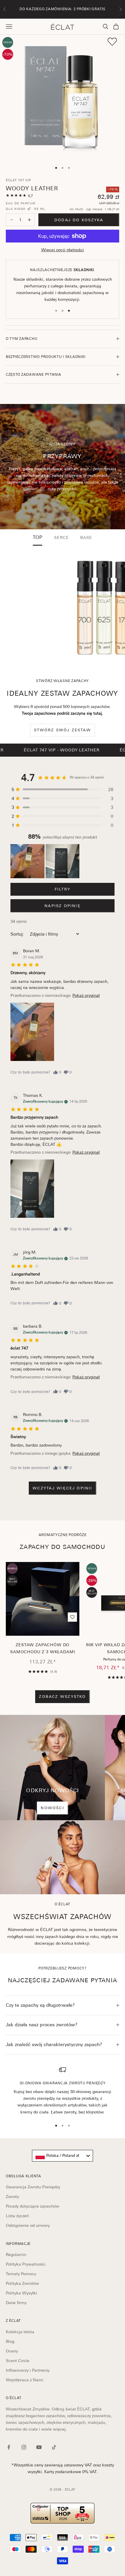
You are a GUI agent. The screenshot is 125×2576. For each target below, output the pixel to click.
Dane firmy (16, 2303)
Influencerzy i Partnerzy (28, 2370)
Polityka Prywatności (26, 2264)
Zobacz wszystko (62, 1696)
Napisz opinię (63, 906)
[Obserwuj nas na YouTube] (39, 2447)
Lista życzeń (17, 2216)
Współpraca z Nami (25, 2380)
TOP (38, 537)
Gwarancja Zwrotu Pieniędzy (33, 2187)
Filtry (63, 889)
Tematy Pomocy (21, 2274)
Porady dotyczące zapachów (33, 2206)
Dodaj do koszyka (79, 220)
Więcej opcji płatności (63, 250)
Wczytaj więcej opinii (62, 1488)
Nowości (52, 1808)
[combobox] (63, 2156)
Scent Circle (18, 2361)
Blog (10, 2341)
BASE (86, 537)
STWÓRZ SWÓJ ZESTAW (63, 730)
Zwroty (12, 2197)
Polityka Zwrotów (22, 2283)
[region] (63, 2091)
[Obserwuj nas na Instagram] (24, 2447)
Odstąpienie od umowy (28, 2225)
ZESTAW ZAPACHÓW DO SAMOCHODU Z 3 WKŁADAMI (43, 1648)
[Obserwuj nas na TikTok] (54, 2447)
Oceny (12, 2351)
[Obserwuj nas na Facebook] (9, 2447)
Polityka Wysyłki (22, 2293)
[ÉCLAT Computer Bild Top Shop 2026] (63, 2513)
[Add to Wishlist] (112, 42)
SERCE (61, 537)
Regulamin (16, 2255)
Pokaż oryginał (86, 995)
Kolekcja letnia (20, 2332)
